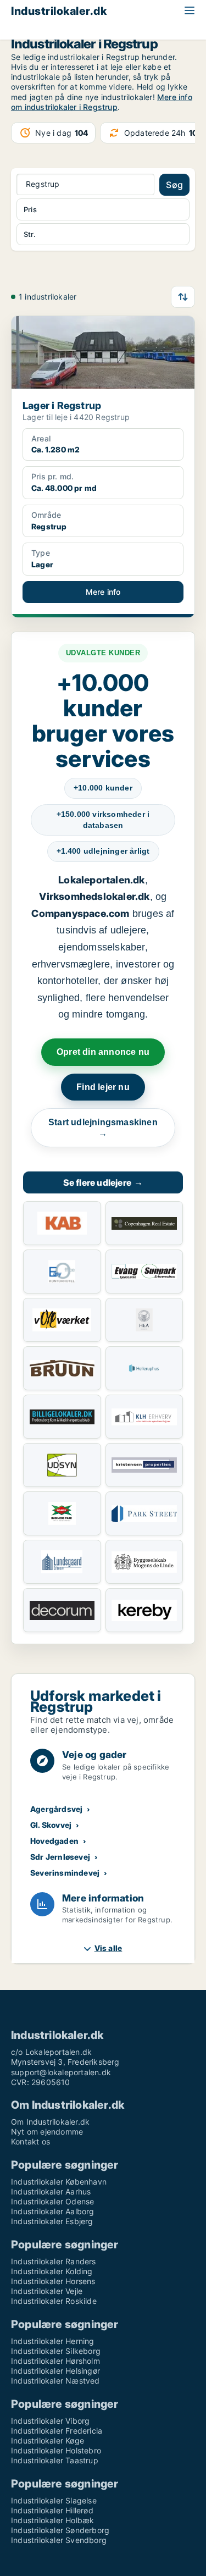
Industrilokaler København (59, 2182)
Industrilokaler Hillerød (52, 2510)
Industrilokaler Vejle (47, 2291)
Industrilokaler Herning (53, 2341)
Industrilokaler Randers (54, 2261)
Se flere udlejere (103, 1182)
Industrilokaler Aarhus (51, 2191)
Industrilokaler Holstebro (56, 2450)
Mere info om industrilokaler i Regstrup (102, 102)
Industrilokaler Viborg (50, 2421)
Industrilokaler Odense (52, 2201)
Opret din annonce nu (103, 1052)
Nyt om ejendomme (47, 2132)
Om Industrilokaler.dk (50, 2122)
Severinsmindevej (65, 1873)
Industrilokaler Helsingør (55, 2371)
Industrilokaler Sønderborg (60, 2530)
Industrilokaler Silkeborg (56, 2351)
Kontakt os (30, 2141)
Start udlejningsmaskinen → (103, 1128)
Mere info (103, 592)
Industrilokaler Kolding (52, 2271)
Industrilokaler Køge (48, 2440)
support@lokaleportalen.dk (61, 2072)
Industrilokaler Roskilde (54, 2301)
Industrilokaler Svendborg (59, 2540)
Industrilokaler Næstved (55, 2381)
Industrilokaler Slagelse (54, 2500)
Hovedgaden (54, 1841)
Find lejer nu (103, 1087)
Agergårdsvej (56, 1809)
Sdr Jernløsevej (60, 1857)
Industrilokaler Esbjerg (52, 2221)
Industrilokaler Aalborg (53, 2211)
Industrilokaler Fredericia (57, 2431)
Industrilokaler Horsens (53, 2281)
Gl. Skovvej (51, 1825)
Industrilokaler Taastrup (55, 2460)
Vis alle (108, 1948)
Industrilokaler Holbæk (52, 2520)
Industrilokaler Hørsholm (55, 2361)
